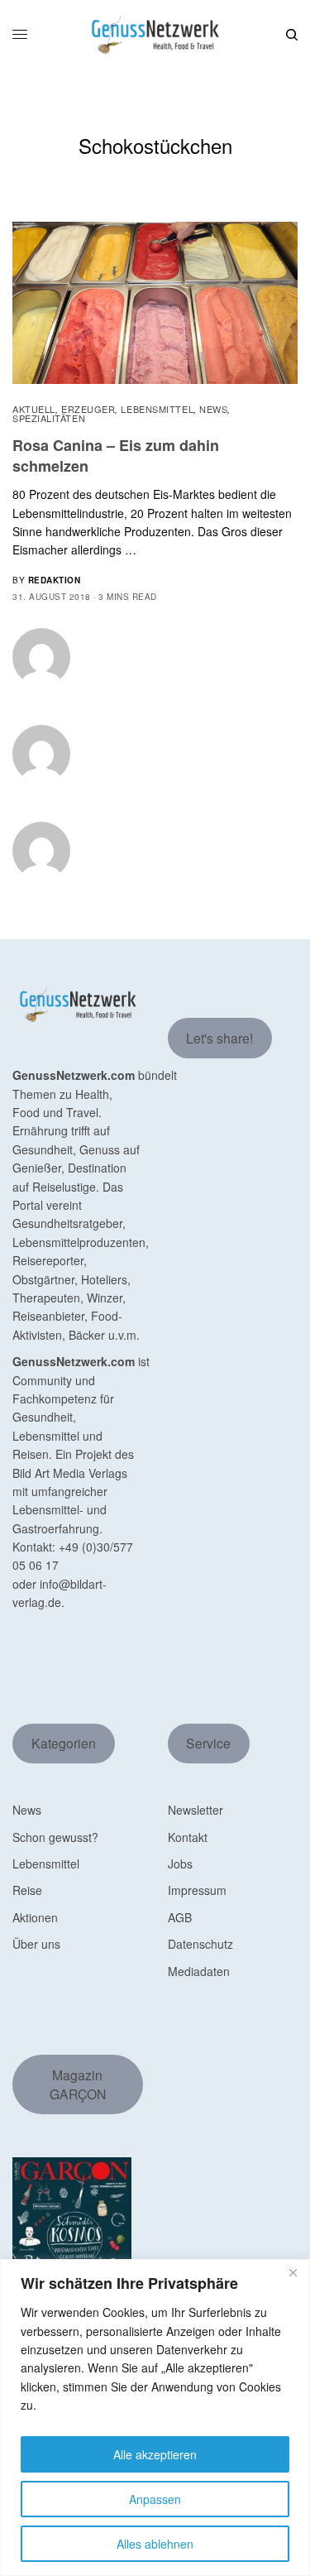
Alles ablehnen (155, 2544)
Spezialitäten (49, 418)
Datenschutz (200, 1944)
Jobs (180, 1864)
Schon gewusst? (55, 1837)
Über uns (36, 1944)
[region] (155, 2418)
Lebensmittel (157, 409)
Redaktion (55, 580)
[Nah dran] (293, 2273)
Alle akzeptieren (155, 2454)
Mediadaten (199, 1971)
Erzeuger (88, 409)
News (213, 409)
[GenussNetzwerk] (155, 35)
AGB (180, 1917)
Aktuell (34, 409)
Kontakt (188, 1837)
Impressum (197, 1890)
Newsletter (196, 1810)
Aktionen (35, 1917)
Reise (27, 1890)
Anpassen (155, 2499)
